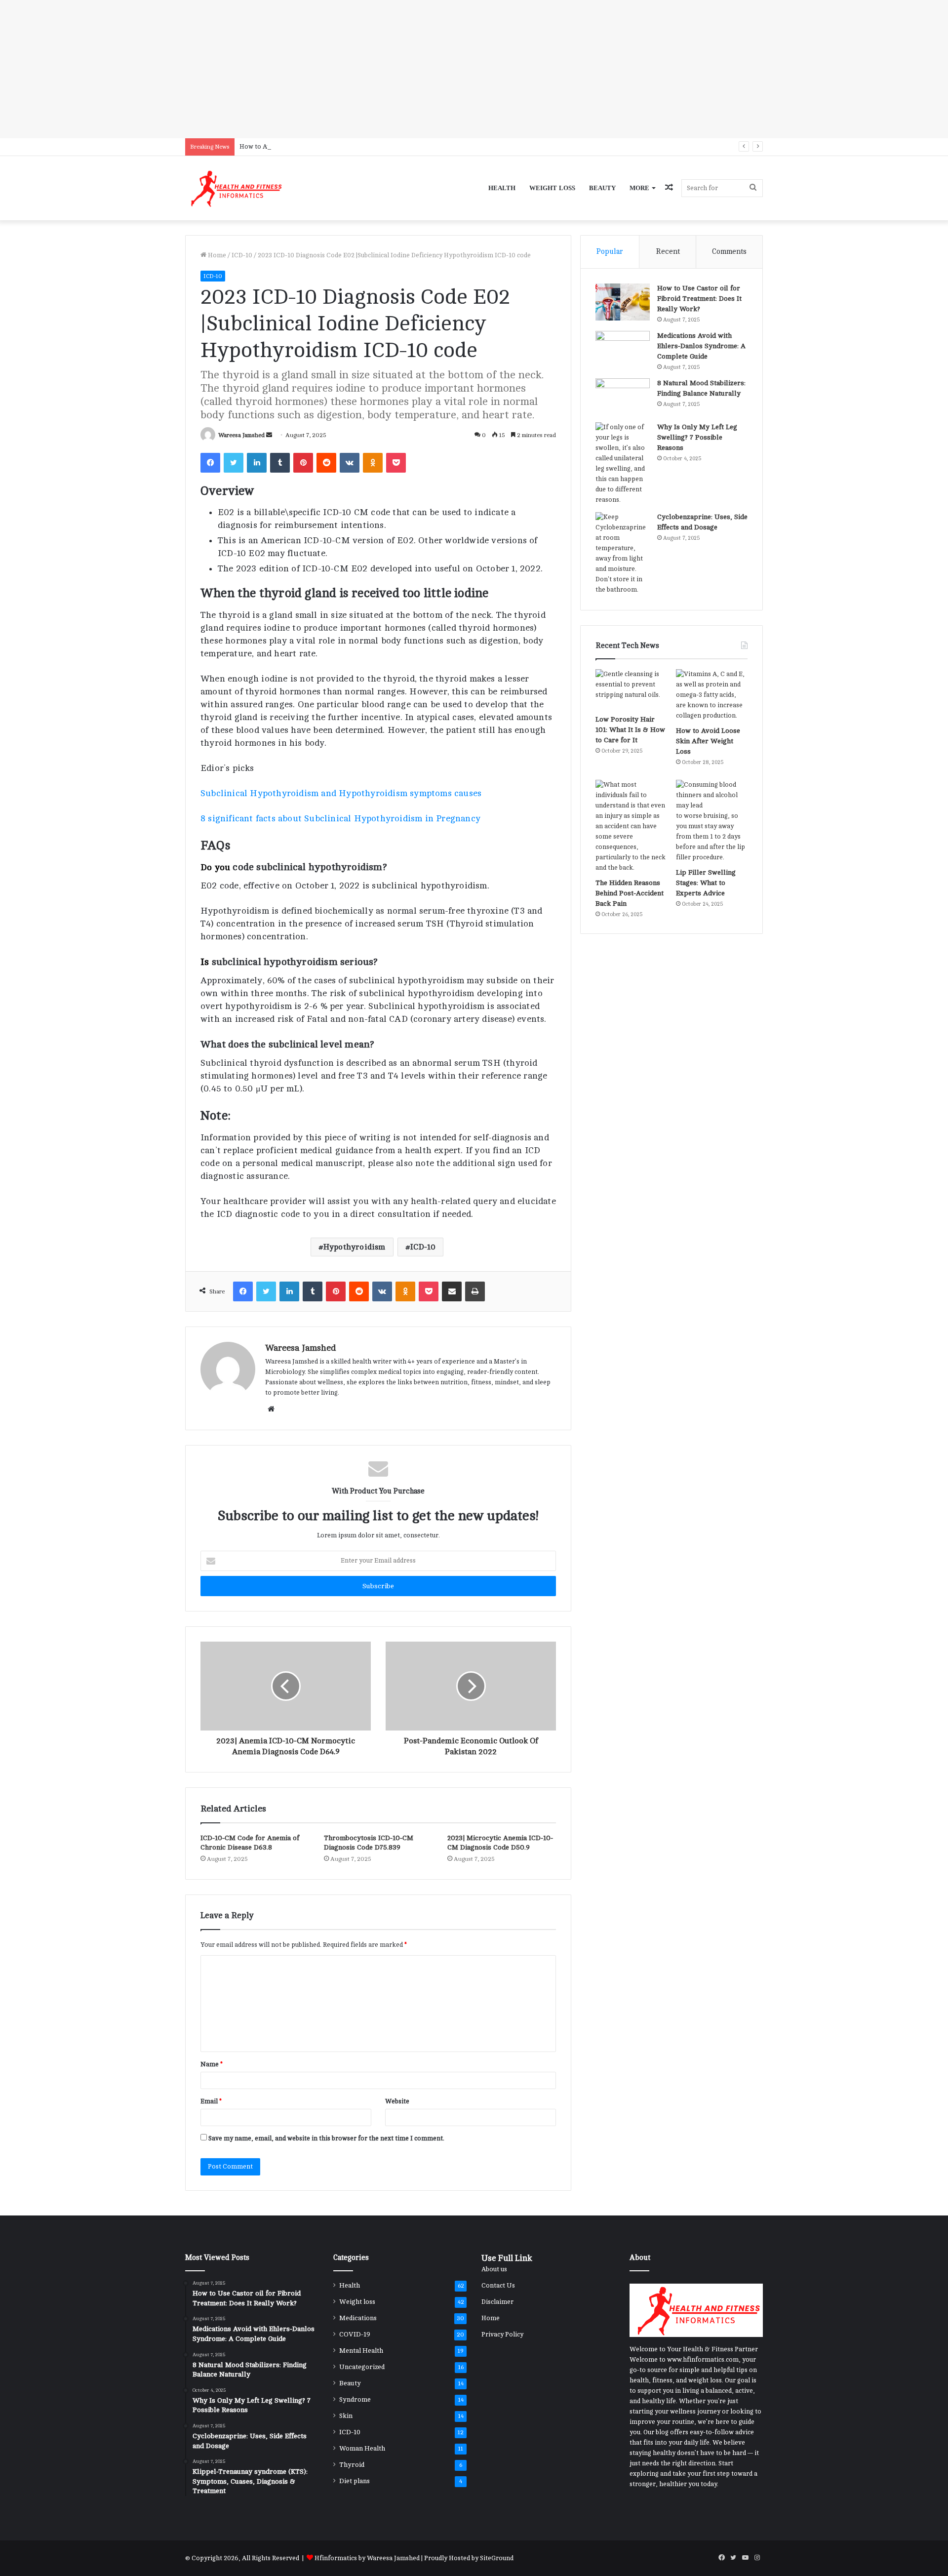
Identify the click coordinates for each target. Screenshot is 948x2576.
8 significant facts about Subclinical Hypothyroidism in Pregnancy (340, 818)
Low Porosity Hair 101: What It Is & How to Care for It (630, 730)
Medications (358, 2318)
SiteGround (497, 2558)
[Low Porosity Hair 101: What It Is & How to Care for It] (631, 689)
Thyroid (352, 2465)
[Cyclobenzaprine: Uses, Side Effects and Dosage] (623, 554)
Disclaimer (497, 2302)
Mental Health (361, 2351)
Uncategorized (362, 2367)
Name (212, 2064)
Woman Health (362, 2448)
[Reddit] (326, 463)
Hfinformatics (336, 2558)
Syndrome (355, 2399)
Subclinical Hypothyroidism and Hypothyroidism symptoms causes (341, 793)
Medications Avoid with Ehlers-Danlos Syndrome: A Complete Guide (701, 346)
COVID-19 (355, 2334)
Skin (346, 2416)
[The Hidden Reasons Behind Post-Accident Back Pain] (631, 826)
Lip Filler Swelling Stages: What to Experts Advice (706, 883)
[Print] (475, 1291)
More (639, 188)
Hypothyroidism (355, 1247)
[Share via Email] (452, 1291)
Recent (668, 252)
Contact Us (498, 2286)
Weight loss (552, 188)
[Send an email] (269, 435)
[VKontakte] (350, 463)
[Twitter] (234, 463)
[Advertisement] (296, 69)
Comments (729, 252)
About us (494, 2269)
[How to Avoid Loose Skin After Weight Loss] (712, 695)
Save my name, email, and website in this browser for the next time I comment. (326, 2138)
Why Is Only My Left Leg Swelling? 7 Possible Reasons (697, 437)
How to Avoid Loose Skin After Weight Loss (304, 147)
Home (216, 255)
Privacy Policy (502, 2334)
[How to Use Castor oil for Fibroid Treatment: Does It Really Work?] (623, 302)
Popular (610, 252)
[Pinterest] (303, 463)
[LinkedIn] (257, 463)
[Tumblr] (280, 463)
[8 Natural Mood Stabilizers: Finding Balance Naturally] (623, 397)
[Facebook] (210, 463)
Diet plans (355, 2481)
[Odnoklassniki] (373, 463)
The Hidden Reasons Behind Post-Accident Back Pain (630, 893)
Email (211, 2101)
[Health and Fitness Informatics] (235, 188)
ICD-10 (242, 255)
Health (502, 188)
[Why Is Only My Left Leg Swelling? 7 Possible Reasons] (623, 464)
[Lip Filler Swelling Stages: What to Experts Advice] (712, 821)
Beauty (602, 188)
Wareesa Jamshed (241, 435)
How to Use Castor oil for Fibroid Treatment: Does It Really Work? (699, 299)
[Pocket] (396, 463)
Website (397, 2101)
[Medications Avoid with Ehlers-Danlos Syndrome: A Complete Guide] (623, 349)
